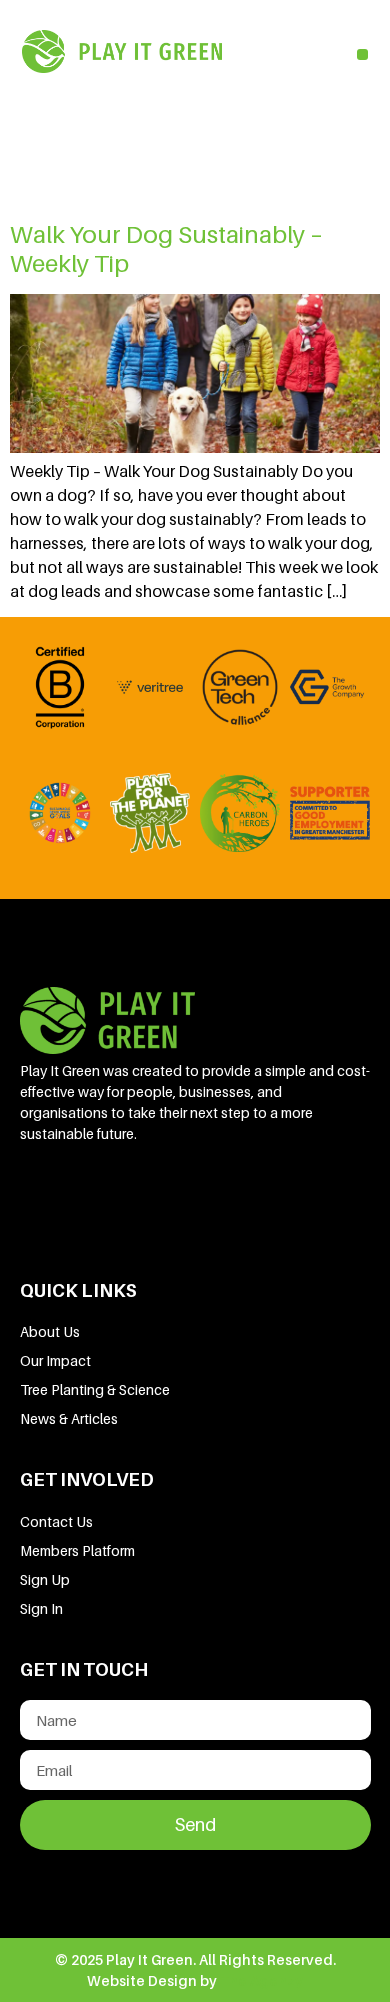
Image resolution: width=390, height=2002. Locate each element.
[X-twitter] (181, 1199)
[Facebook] (113, 1199)
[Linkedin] (45, 1199)
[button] (362, 54)
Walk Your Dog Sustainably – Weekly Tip (166, 249)
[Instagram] (249, 1199)
